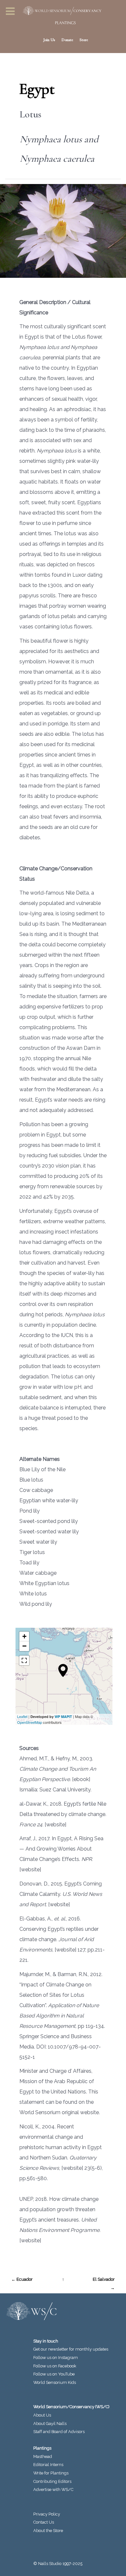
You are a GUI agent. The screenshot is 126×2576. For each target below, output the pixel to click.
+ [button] (24, 1636)
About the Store (48, 2531)
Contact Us (44, 2522)
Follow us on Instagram (56, 2358)
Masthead (43, 2456)
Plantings (42, 2448)
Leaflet (22, 1716)
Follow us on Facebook (55, 2366)
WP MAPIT (63, 1717)
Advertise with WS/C (53, 2489)
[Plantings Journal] (63, 23)
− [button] (24, 1646)
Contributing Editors (52, 2481)
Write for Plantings (51, 2473)
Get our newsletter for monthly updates (71, 2349)
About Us (42, 2415)
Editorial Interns (48, 2465)
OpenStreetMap (30, 1722)
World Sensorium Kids (55, 2382)
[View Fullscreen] (24, 1660)
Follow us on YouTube (54, 2374)
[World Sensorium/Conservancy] (60, 11)
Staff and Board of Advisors (59, 2432)
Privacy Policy (47, 2514)
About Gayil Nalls (50, 2424)
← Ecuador (22, 2279)
